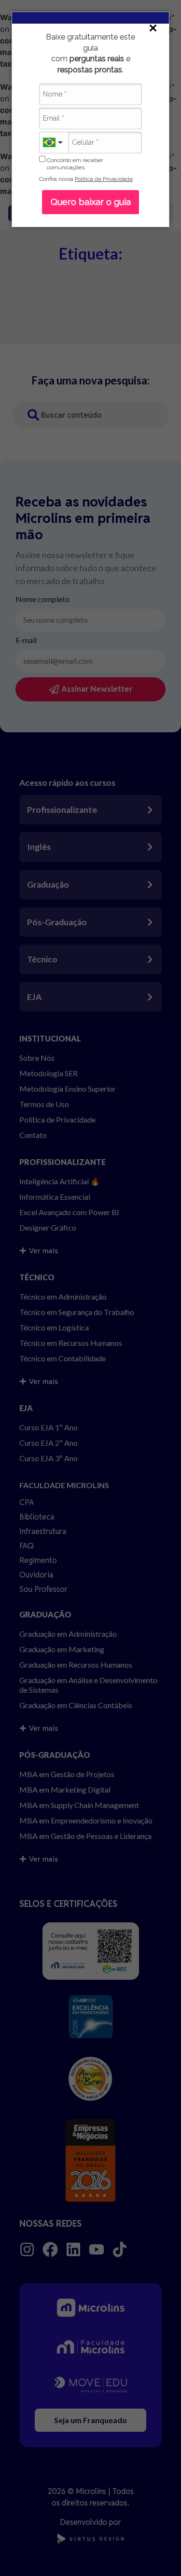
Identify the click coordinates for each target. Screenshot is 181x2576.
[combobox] (54, 143)
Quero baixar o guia (91, 202)
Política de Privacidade (104, 179)
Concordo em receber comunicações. (74, 164)
